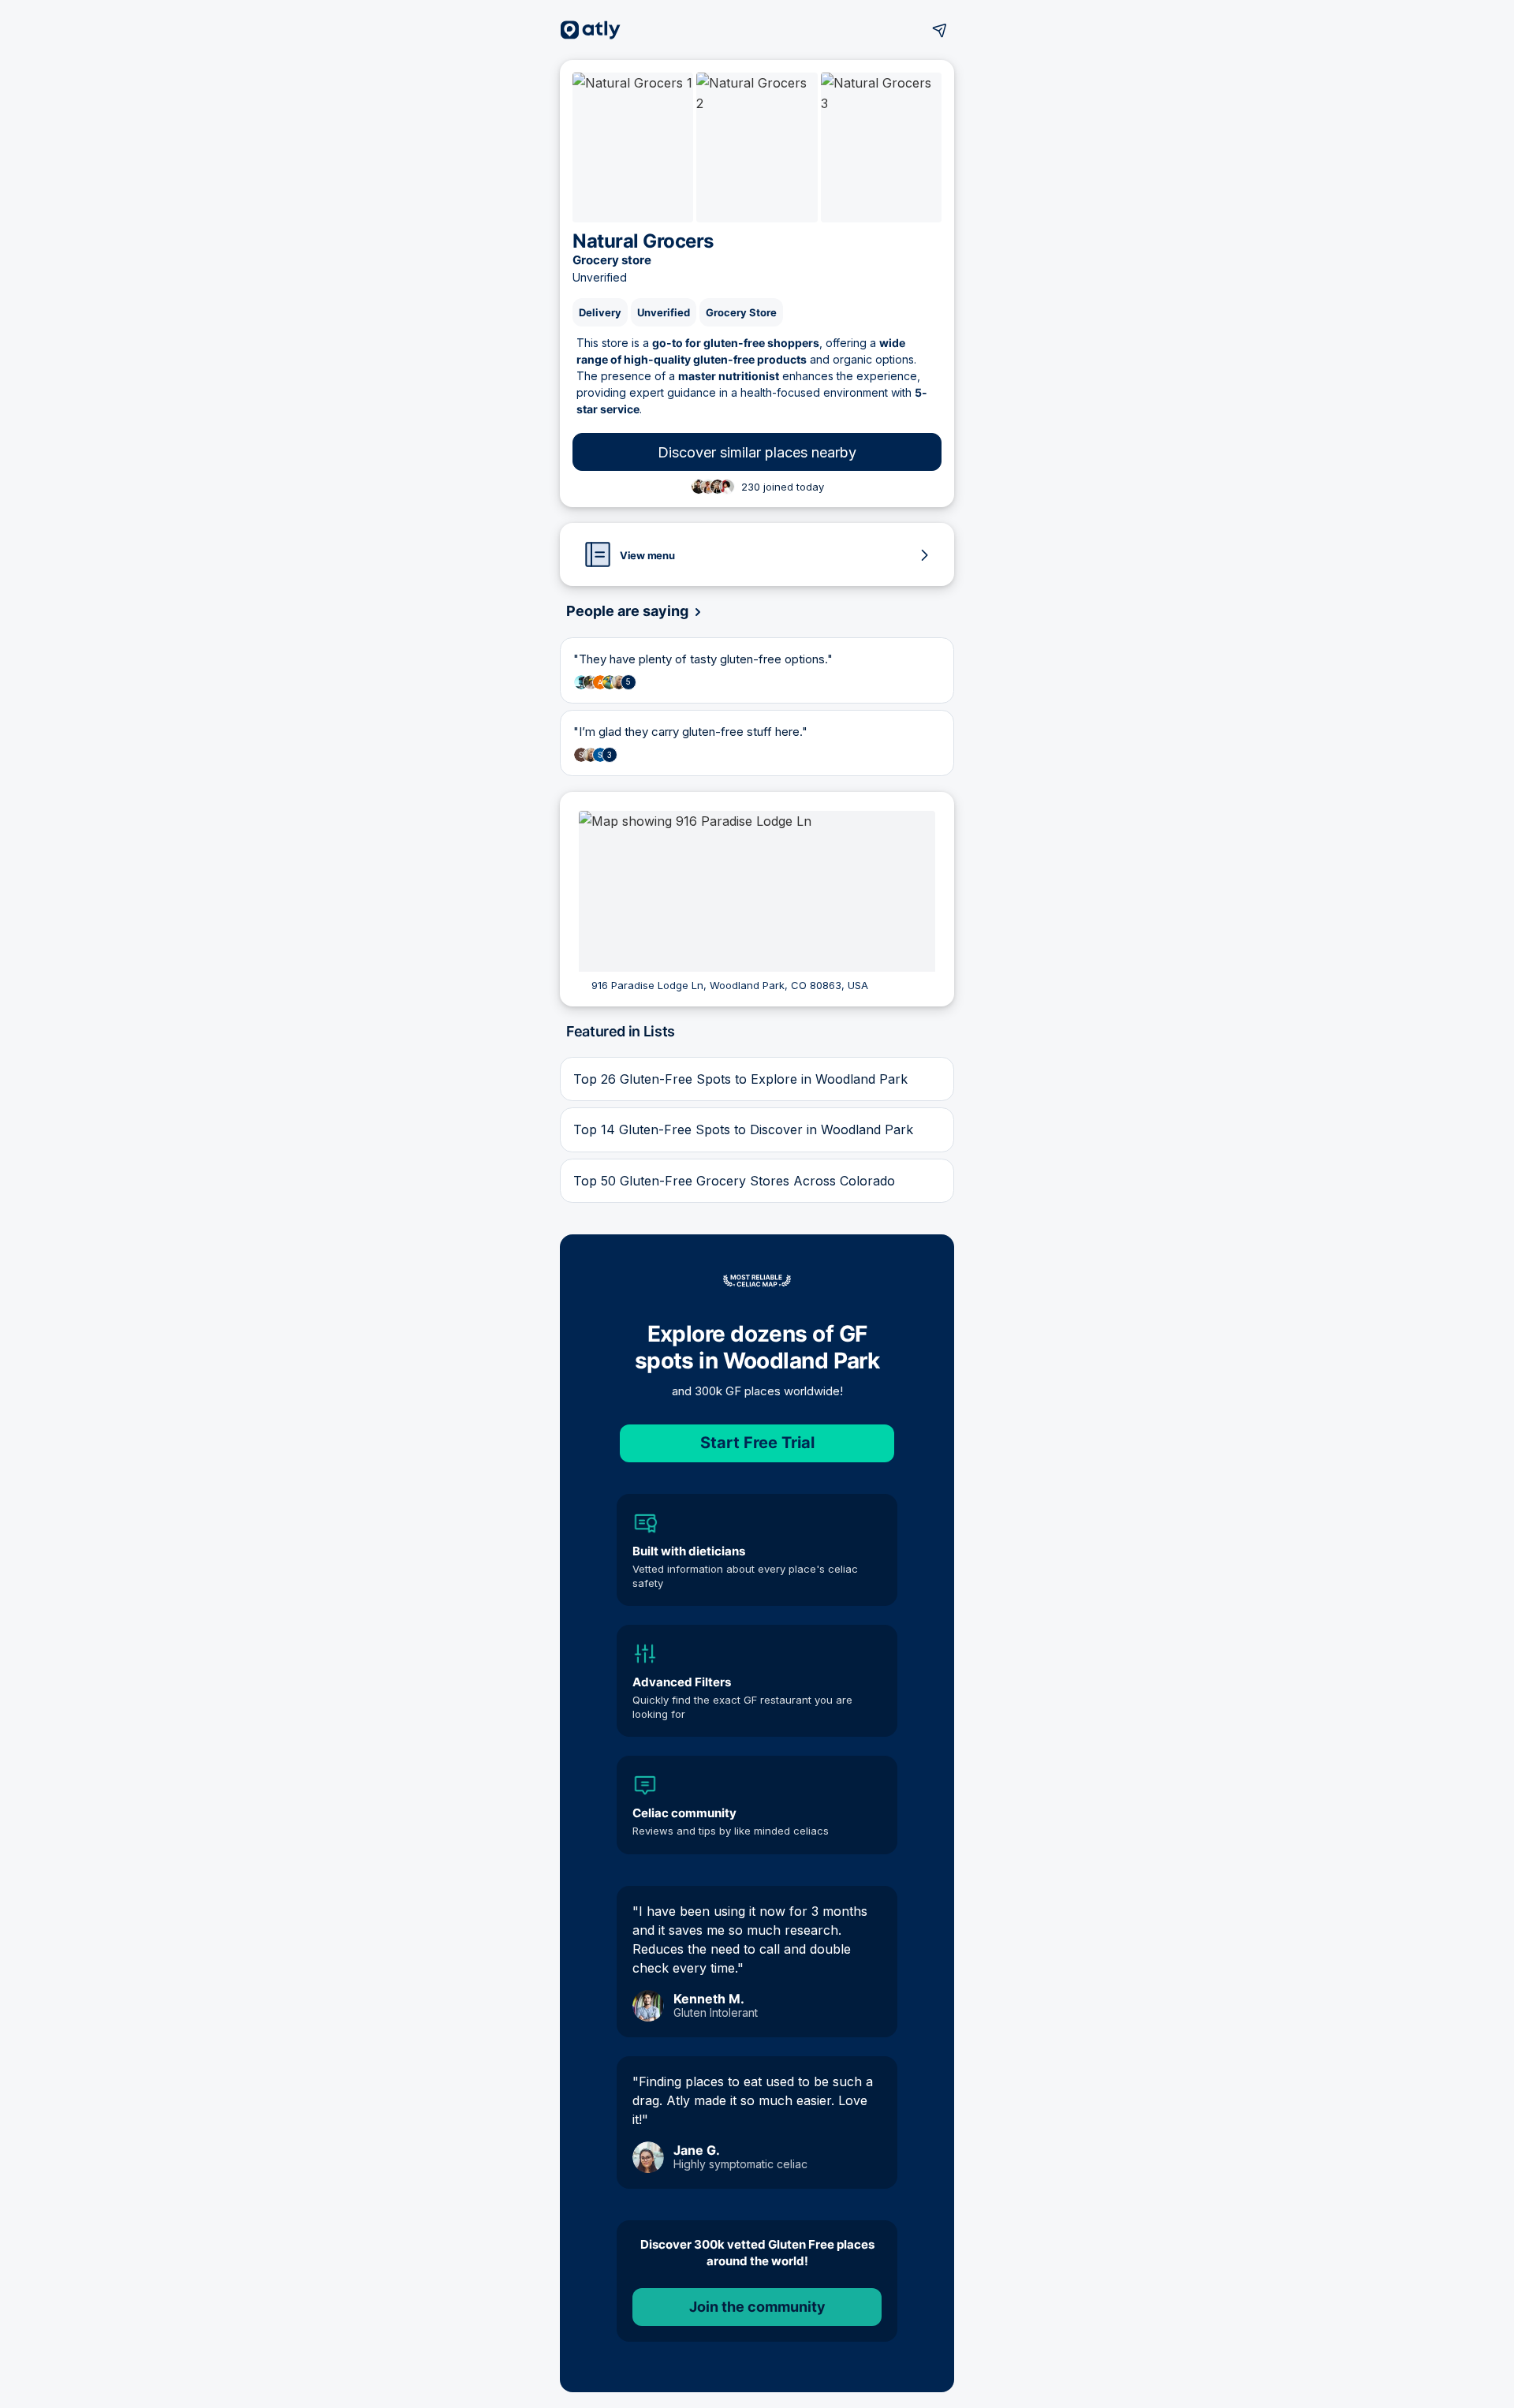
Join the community (757, 2307)
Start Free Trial (757, 1443)
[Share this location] (940, 30)
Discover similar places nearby (757, 452)
